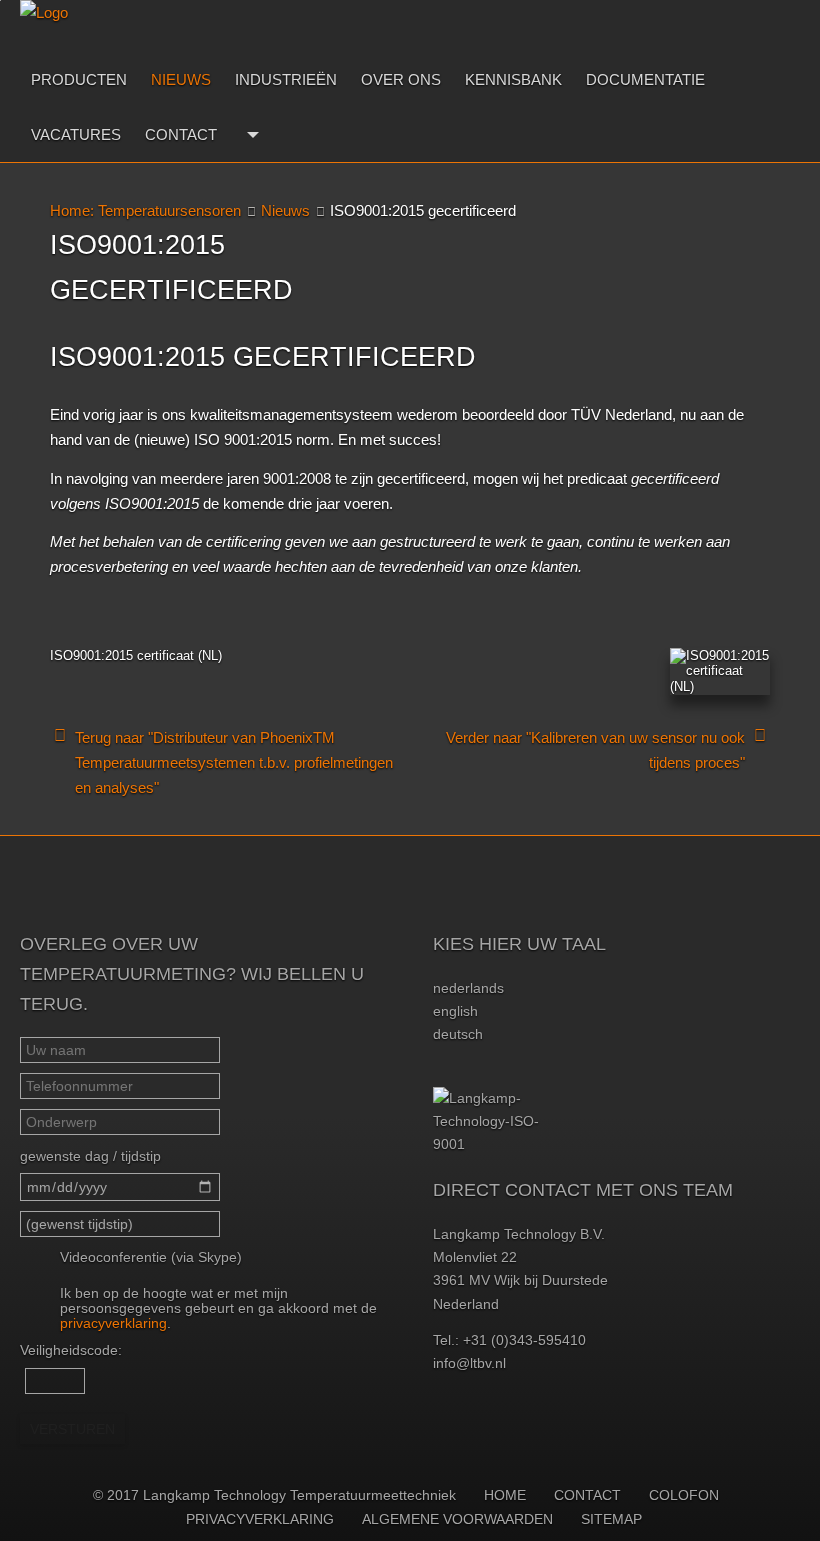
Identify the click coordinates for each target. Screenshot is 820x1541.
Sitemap (611, 1519)
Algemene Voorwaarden (457, 1519)
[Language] (250, 134)
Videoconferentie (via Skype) (151, 1257)
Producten (79, 79)
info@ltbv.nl (469, 1363)
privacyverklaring (113, 1323)
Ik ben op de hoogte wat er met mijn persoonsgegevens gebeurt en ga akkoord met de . (218, 1308)
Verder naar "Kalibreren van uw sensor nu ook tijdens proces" (595, 750)
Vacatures (76, 134)
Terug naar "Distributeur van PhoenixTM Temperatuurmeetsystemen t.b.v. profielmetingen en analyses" (234, 762)
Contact (181, 134)
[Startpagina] (101, 26)
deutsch (458, 1034)
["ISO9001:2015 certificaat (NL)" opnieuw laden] (720, 671)
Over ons (401, 79)
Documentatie (645, 79)
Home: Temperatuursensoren (145, 210)
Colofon (684, 1495)
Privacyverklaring (260, 1519)
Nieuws (181, 79)
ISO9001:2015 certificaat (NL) (136, 655)
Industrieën (286, 79)
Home (505, 1495)
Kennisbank (513, 79)
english (455, 1011)
